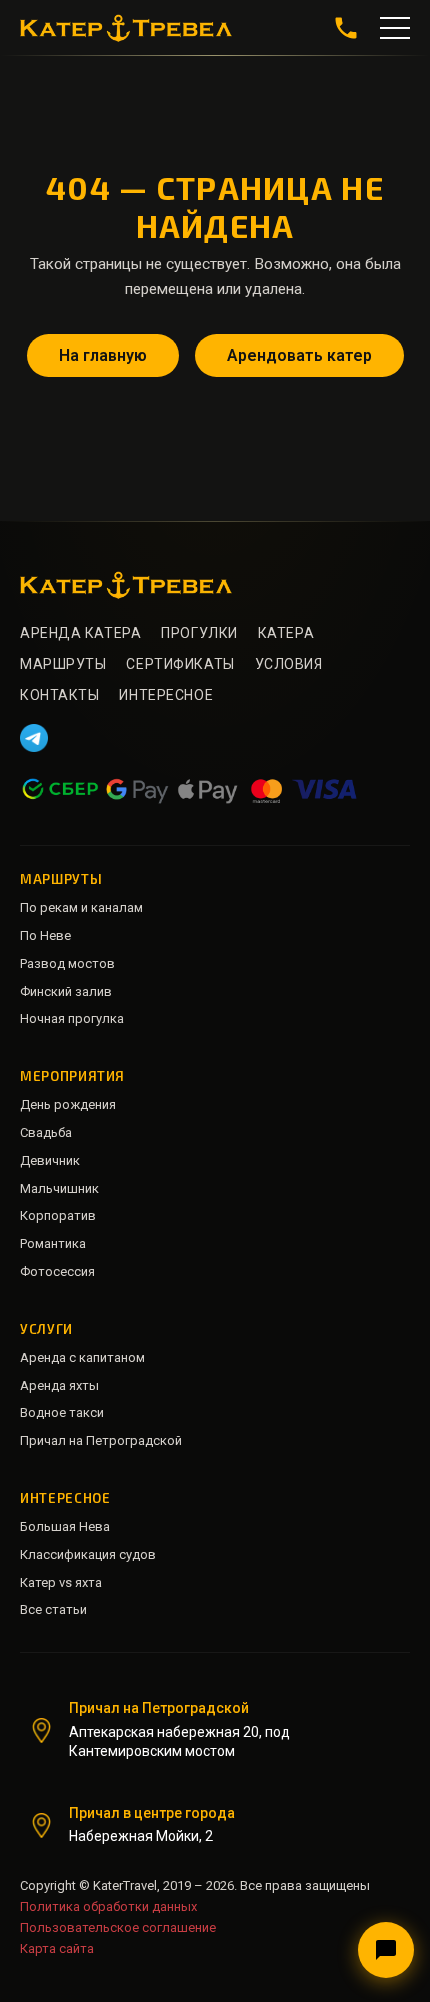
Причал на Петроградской (101, 1440)
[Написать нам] (386, 1950)
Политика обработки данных (108, 1906)
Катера (286, 633)
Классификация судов (88, 1554)
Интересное (166, 695)
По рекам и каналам (81, 907)
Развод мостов (67, 963)
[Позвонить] (346, 28)
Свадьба (46, 1132)
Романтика (53, 1243)
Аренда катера (80, 633)
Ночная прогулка (72, 1018)
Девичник (50, 1160)
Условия (289, 664)
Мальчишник (59, 1188)
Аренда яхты (59, 1385)
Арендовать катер (299, 355)
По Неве (45, 935)
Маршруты (63, 664)
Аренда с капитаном (82, 1357)
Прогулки (199, 633)
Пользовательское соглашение (118, 1927)
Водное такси (62, 1412)
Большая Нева (65, 1526)
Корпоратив (58, 1215)
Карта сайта (57, 1948)
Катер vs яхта (61, 1582)
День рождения (68, 1104)
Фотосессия (57, 1271)
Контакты (59, 695)
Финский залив (66, 991)
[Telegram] (34, 738)
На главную (103, 355)
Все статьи (53, 1609)
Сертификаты (180, 664)
